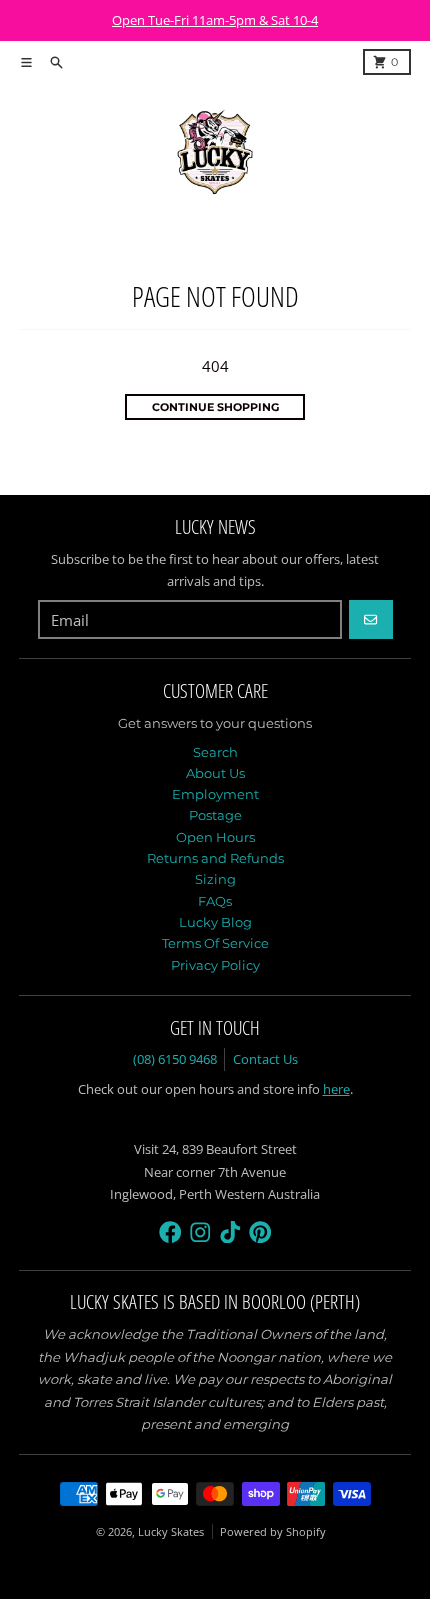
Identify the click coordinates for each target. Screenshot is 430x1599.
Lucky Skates (171, 1531)
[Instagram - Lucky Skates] (200, 1232)
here (336, 1089)
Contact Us (265, 1059)
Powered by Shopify (273, 1531)
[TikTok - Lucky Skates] (230, 1232)
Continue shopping (215, 407)
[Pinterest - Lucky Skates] (260, 1232)
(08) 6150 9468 (175, 1059)
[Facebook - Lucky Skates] (170, 1232)
